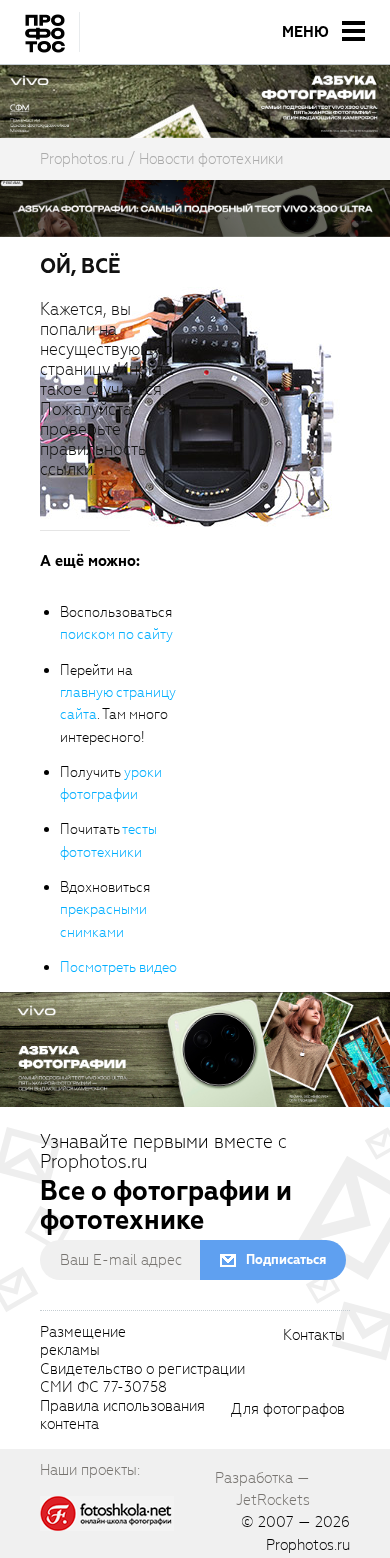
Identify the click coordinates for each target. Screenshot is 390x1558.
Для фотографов (288, 1410)
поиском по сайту (116, 634)
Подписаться (286, 1259)
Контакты (314, 1336)
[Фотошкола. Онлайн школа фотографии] (107, 1512)
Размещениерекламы (83, 1342)
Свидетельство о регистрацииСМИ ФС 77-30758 (142, 1379)
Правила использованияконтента (122, 1416)
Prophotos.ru (308, 1545)
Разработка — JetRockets (262, 1489)
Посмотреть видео (118, 967)
